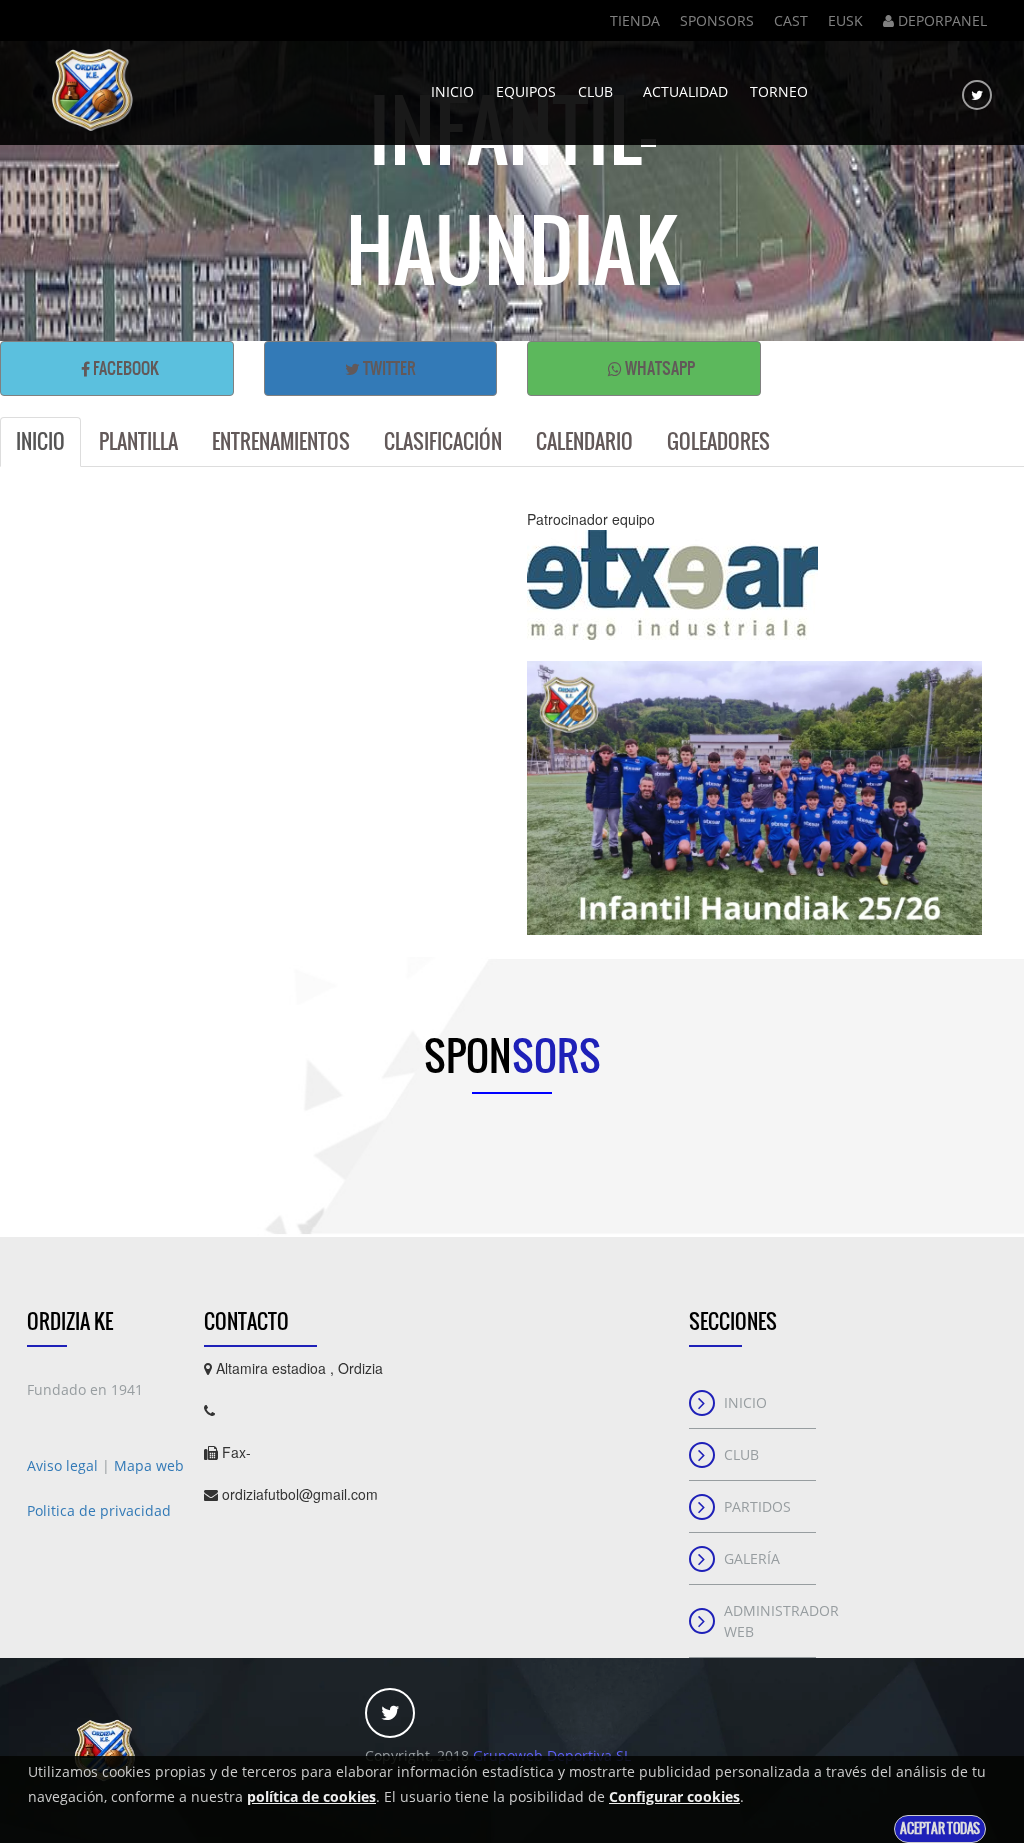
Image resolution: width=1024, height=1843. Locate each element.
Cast (791, 20)
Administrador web (770, 1621)
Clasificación (443, 441)
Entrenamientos (281, 441)
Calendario (584, 441)
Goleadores (718, 441)
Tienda (635, 20)
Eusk (845, 20)
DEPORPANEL (940, 20)
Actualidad (685, 91)
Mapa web (149, 1465)
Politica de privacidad (99, 1510)
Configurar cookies (674, 1796)
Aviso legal (64, 1465)
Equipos (526, 91)
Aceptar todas (940, 1828)
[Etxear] (754, 585)
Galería (752, 1558)
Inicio (452, 91)
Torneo (779, 91)
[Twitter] (977, 95)
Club (599, 91)
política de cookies (311, 1796)
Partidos (757, 1506)
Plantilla (138, 441)
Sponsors (717, 20)
